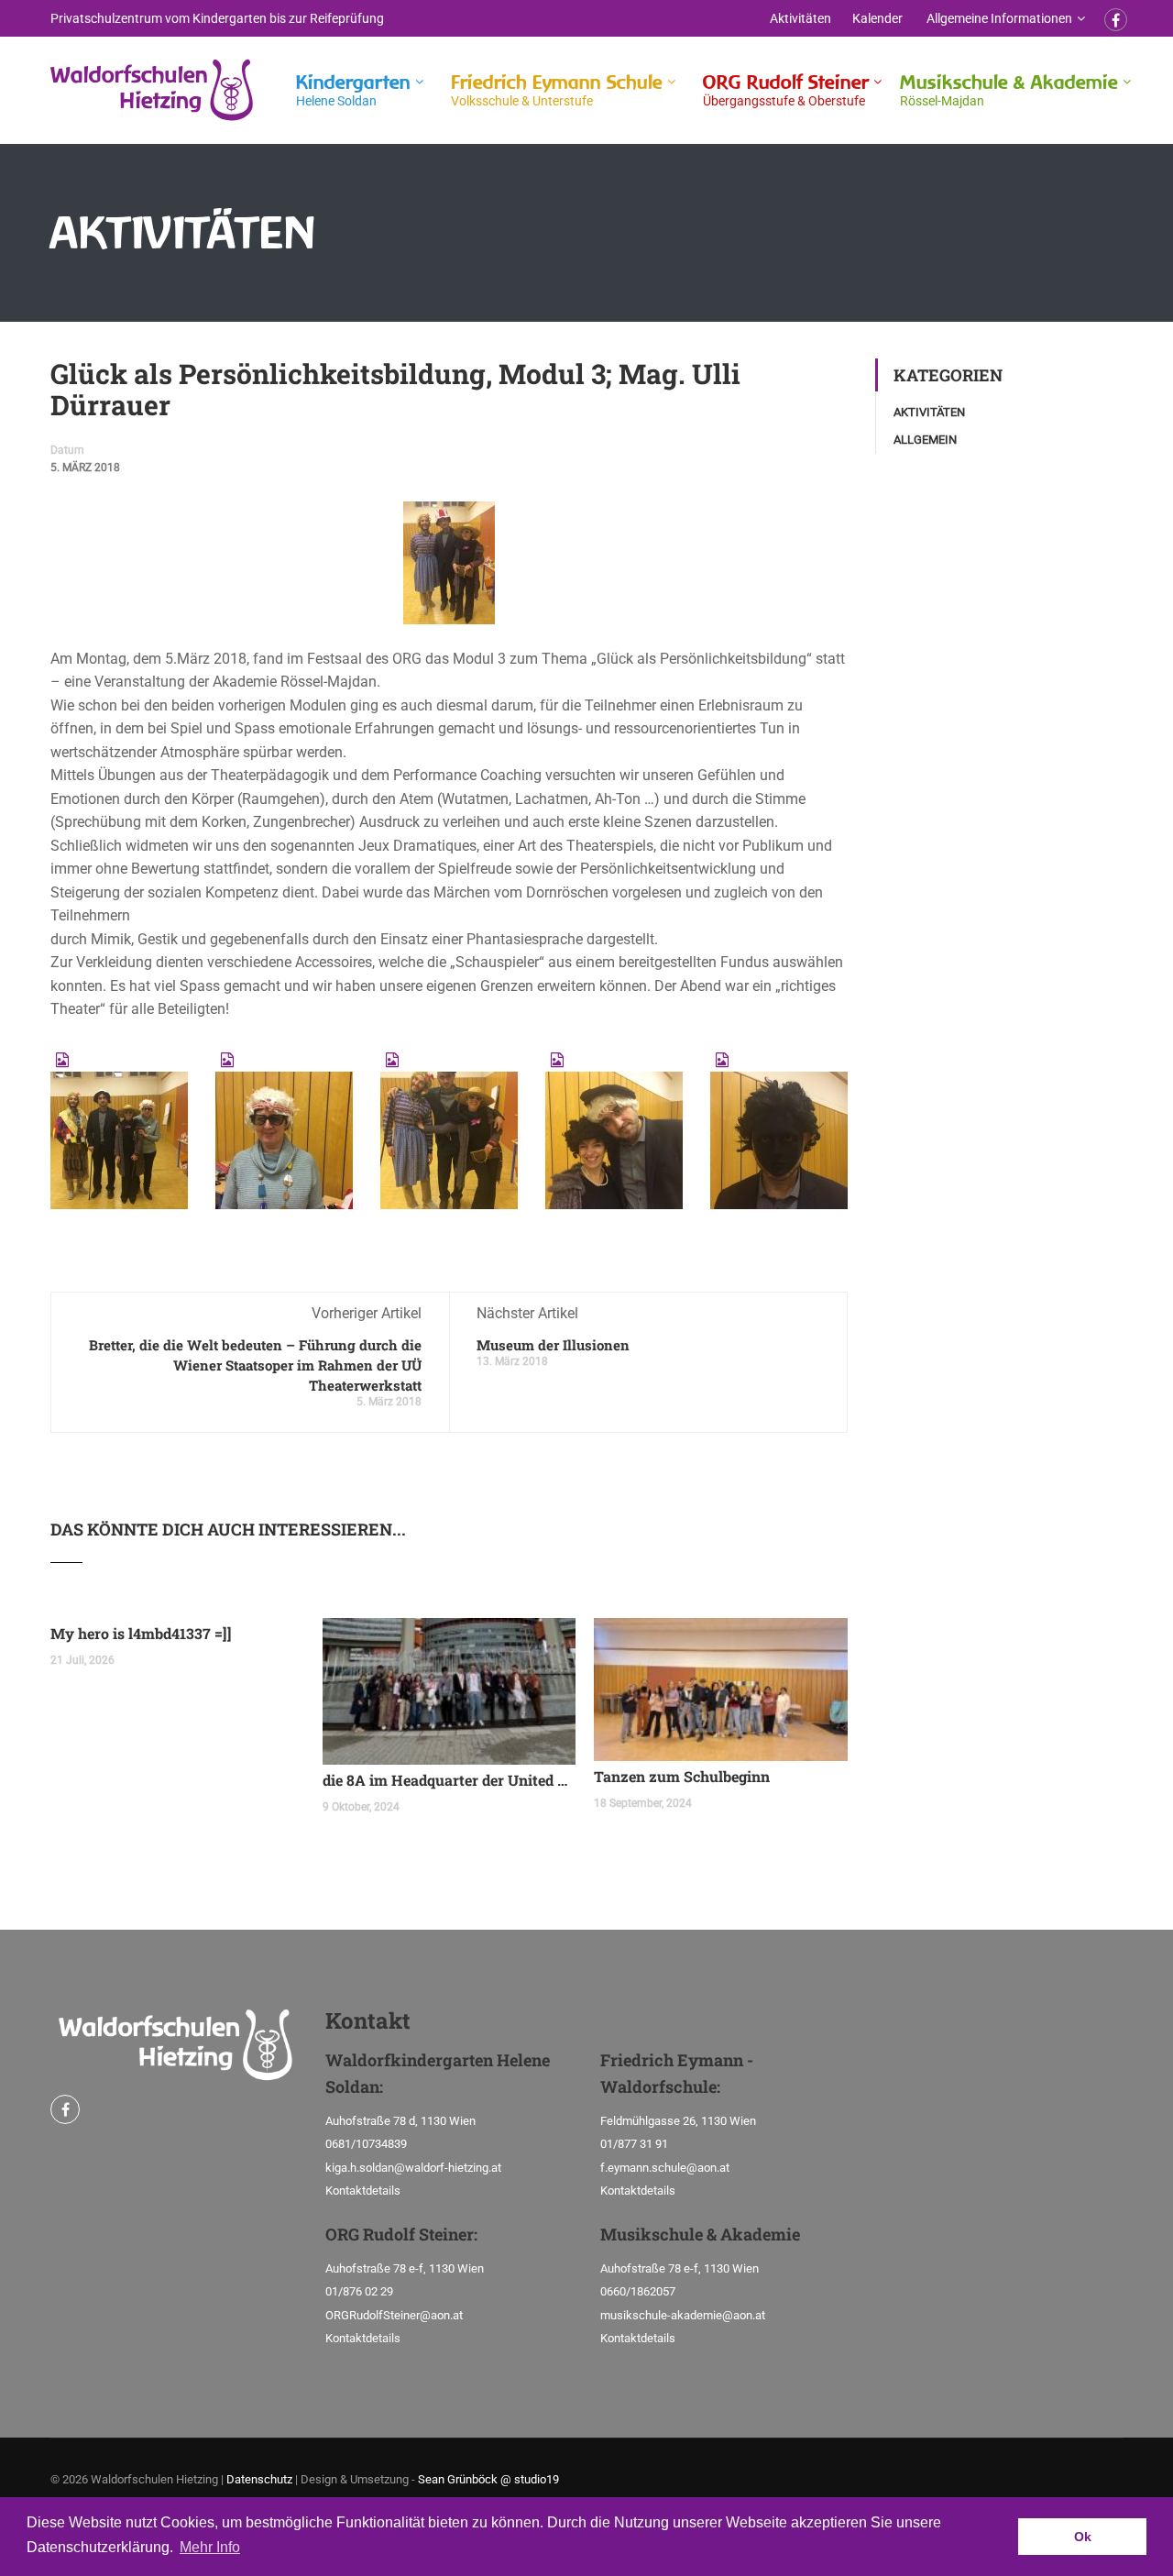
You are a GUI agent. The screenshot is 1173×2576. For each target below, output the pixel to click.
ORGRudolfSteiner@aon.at (394, 2315)
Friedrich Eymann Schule (557, 89)
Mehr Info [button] (210, 2547)
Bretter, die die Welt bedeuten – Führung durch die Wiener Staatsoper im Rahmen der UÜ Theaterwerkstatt (255, 1365)
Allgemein (925, 440)
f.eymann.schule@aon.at (665, 2168)
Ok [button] (1083, 2537)
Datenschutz (259, 2479)
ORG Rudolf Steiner (786, 89)
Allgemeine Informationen (999, 18)
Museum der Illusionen (553, 1345)
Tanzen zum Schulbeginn (682, 1776)
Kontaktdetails (363, 2191)
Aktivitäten (800, 18)
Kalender (877, 18)
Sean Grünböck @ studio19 (488, 2479)
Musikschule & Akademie (1009, 89)
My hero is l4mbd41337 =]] (141, 1633)
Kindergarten (353, 89)
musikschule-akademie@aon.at (683, 2315)
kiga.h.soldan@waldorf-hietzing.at (413, 2168)
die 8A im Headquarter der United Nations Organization (449, 1780)
